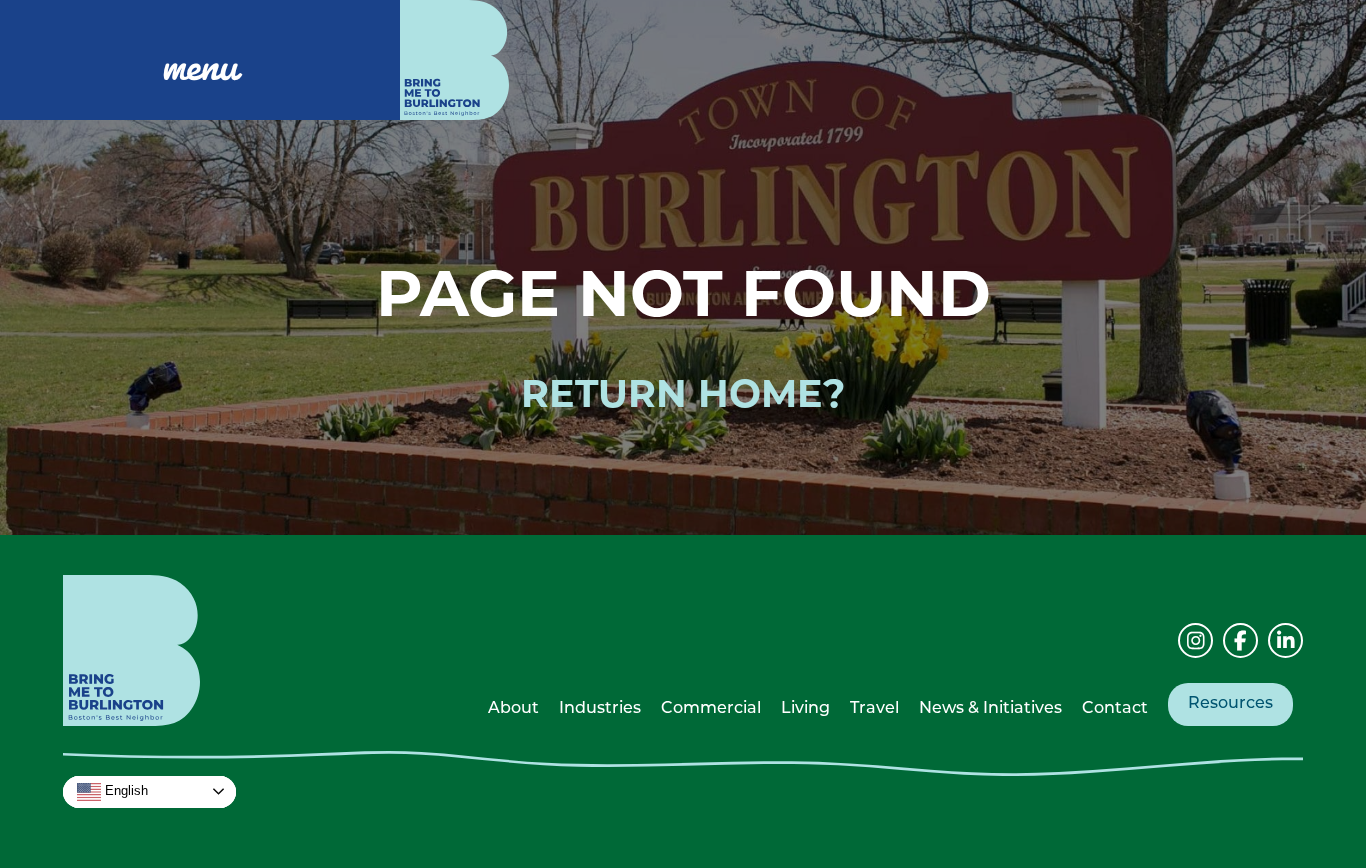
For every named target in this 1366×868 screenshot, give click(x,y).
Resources (1230, 704)
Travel (874, 709)
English (124, 790)
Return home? (683, 397)
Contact (1115, 709)
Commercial (711, 709)
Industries (600, 709)
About (513, 709)
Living (805, 709)
